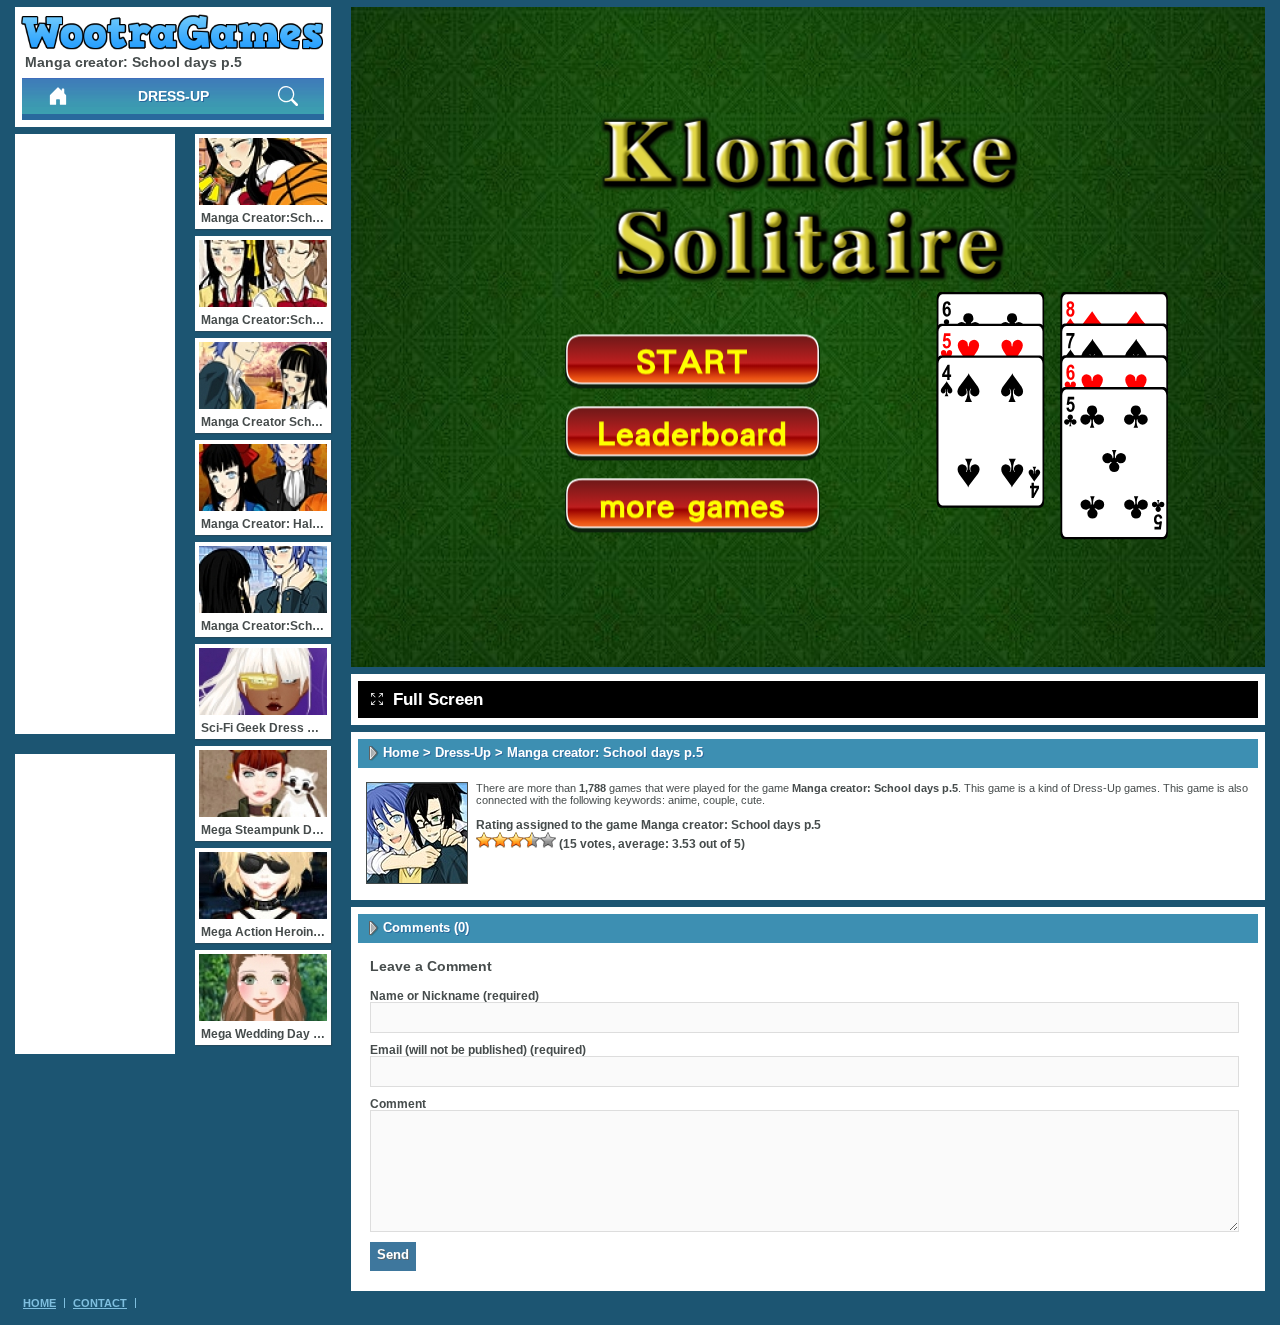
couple (719, 800)
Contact (100, 1303)
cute (751, 800)
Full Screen (438, 699)
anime (682, 800)
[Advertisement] (95, 434)
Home (401, 752)
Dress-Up (173, 96)
